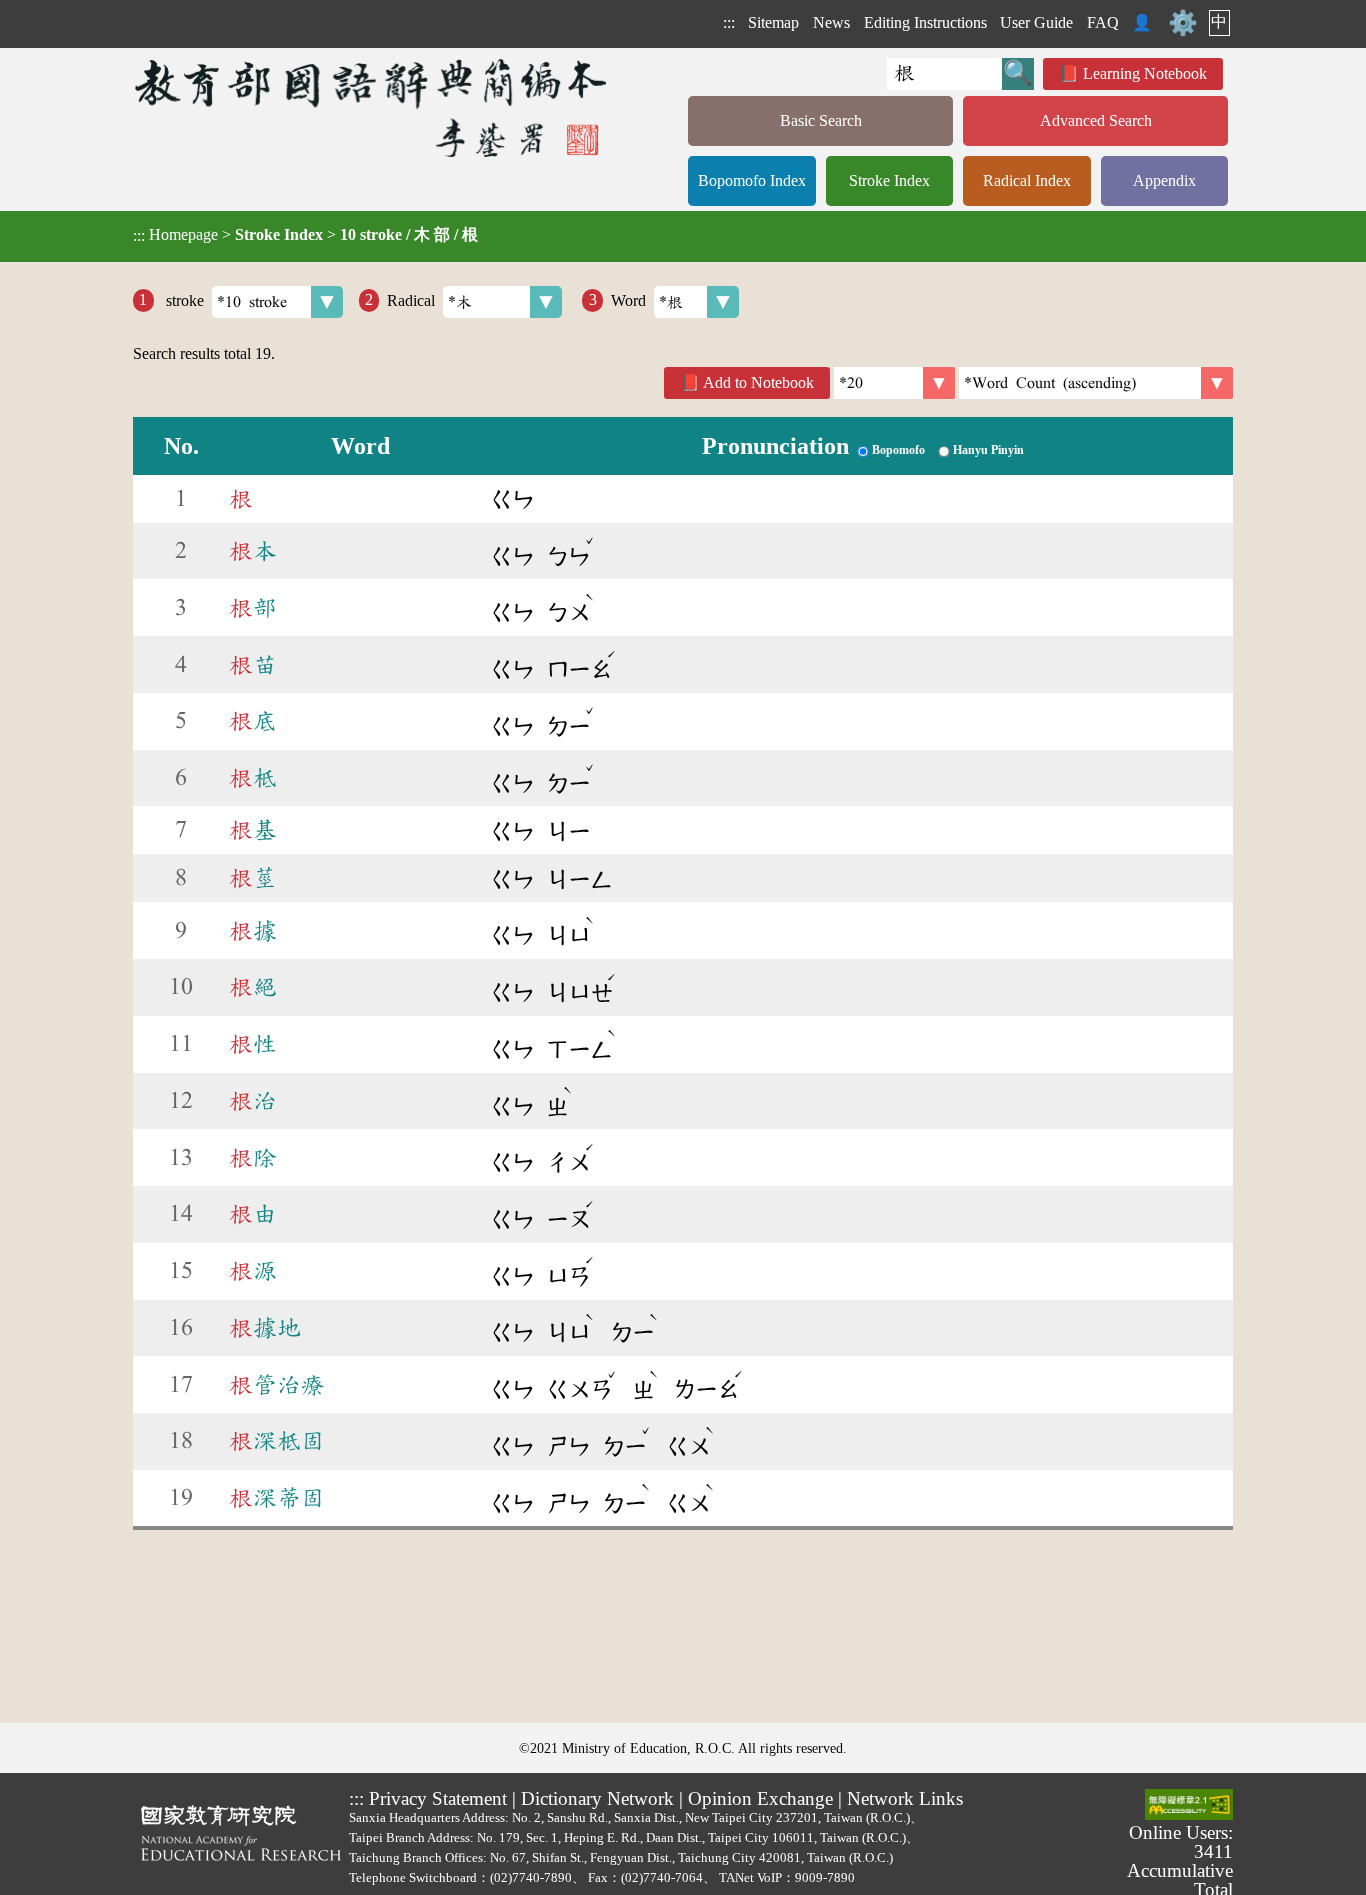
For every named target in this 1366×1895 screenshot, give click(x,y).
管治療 (277, 1385)
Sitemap (773, 22)
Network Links (905, 1798)
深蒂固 (277, 1498)
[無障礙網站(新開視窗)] (1189, 1806)
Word (628, 299)
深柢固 (277, 1441)
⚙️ (1183, 23)
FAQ (1103, 22)
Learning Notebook (1145, 73)
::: (729, 22)
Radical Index (1027, 180)
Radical (411, 299)
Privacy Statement (438, 1798)
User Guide (1036, 22)
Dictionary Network (597, 1798)
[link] (1096, 383)
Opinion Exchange (760, 1798)
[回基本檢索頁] (372, 107)
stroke (183, 299)
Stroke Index (889, 180)
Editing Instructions (925, 22)
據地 (265, 1328)
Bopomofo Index (752, 180)
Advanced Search (1096, 120)
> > (305, 235)
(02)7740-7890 (531, 1877)
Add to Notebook (758, 382)
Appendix (1164, 180)
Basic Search (821, 120)
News (831, 22)
